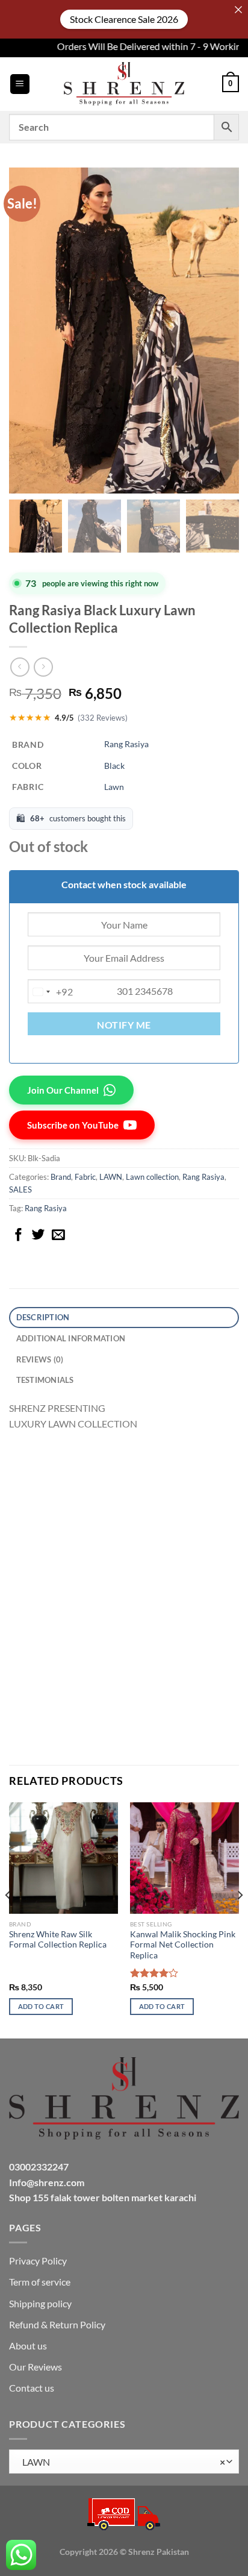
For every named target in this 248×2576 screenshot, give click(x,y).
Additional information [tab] (71, 1338)
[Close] (238, 10)
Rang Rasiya (126, 744)
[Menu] (20, 84)
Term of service (40, 2282)
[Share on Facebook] (19, 1236)
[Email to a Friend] (58, 1236)
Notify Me (124, 1025)
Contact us (32, 2388)
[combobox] (51, 992)
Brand (61, 1177)
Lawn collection (152, 1177)
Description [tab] (43, 1317)
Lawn (114, 787)
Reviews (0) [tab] (40, 1359)
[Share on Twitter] (39, 1236)
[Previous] (8, 1919)
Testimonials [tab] (45, 1380)
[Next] (240, 1919)
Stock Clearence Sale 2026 (124, 19)
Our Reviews (36, 2367)
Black (114, 766)
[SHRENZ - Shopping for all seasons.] (124, 84)
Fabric (85, 1177)
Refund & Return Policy (57, 2324)
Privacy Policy (38, 2261)
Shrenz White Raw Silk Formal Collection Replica (58, 1940)
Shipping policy (40, 2303)
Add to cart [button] (41, 2006)
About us (28, 2346)
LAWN (111, 1177)
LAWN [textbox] (121, 2462)
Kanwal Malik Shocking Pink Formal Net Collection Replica (183, 1945)
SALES (20, 1189)
